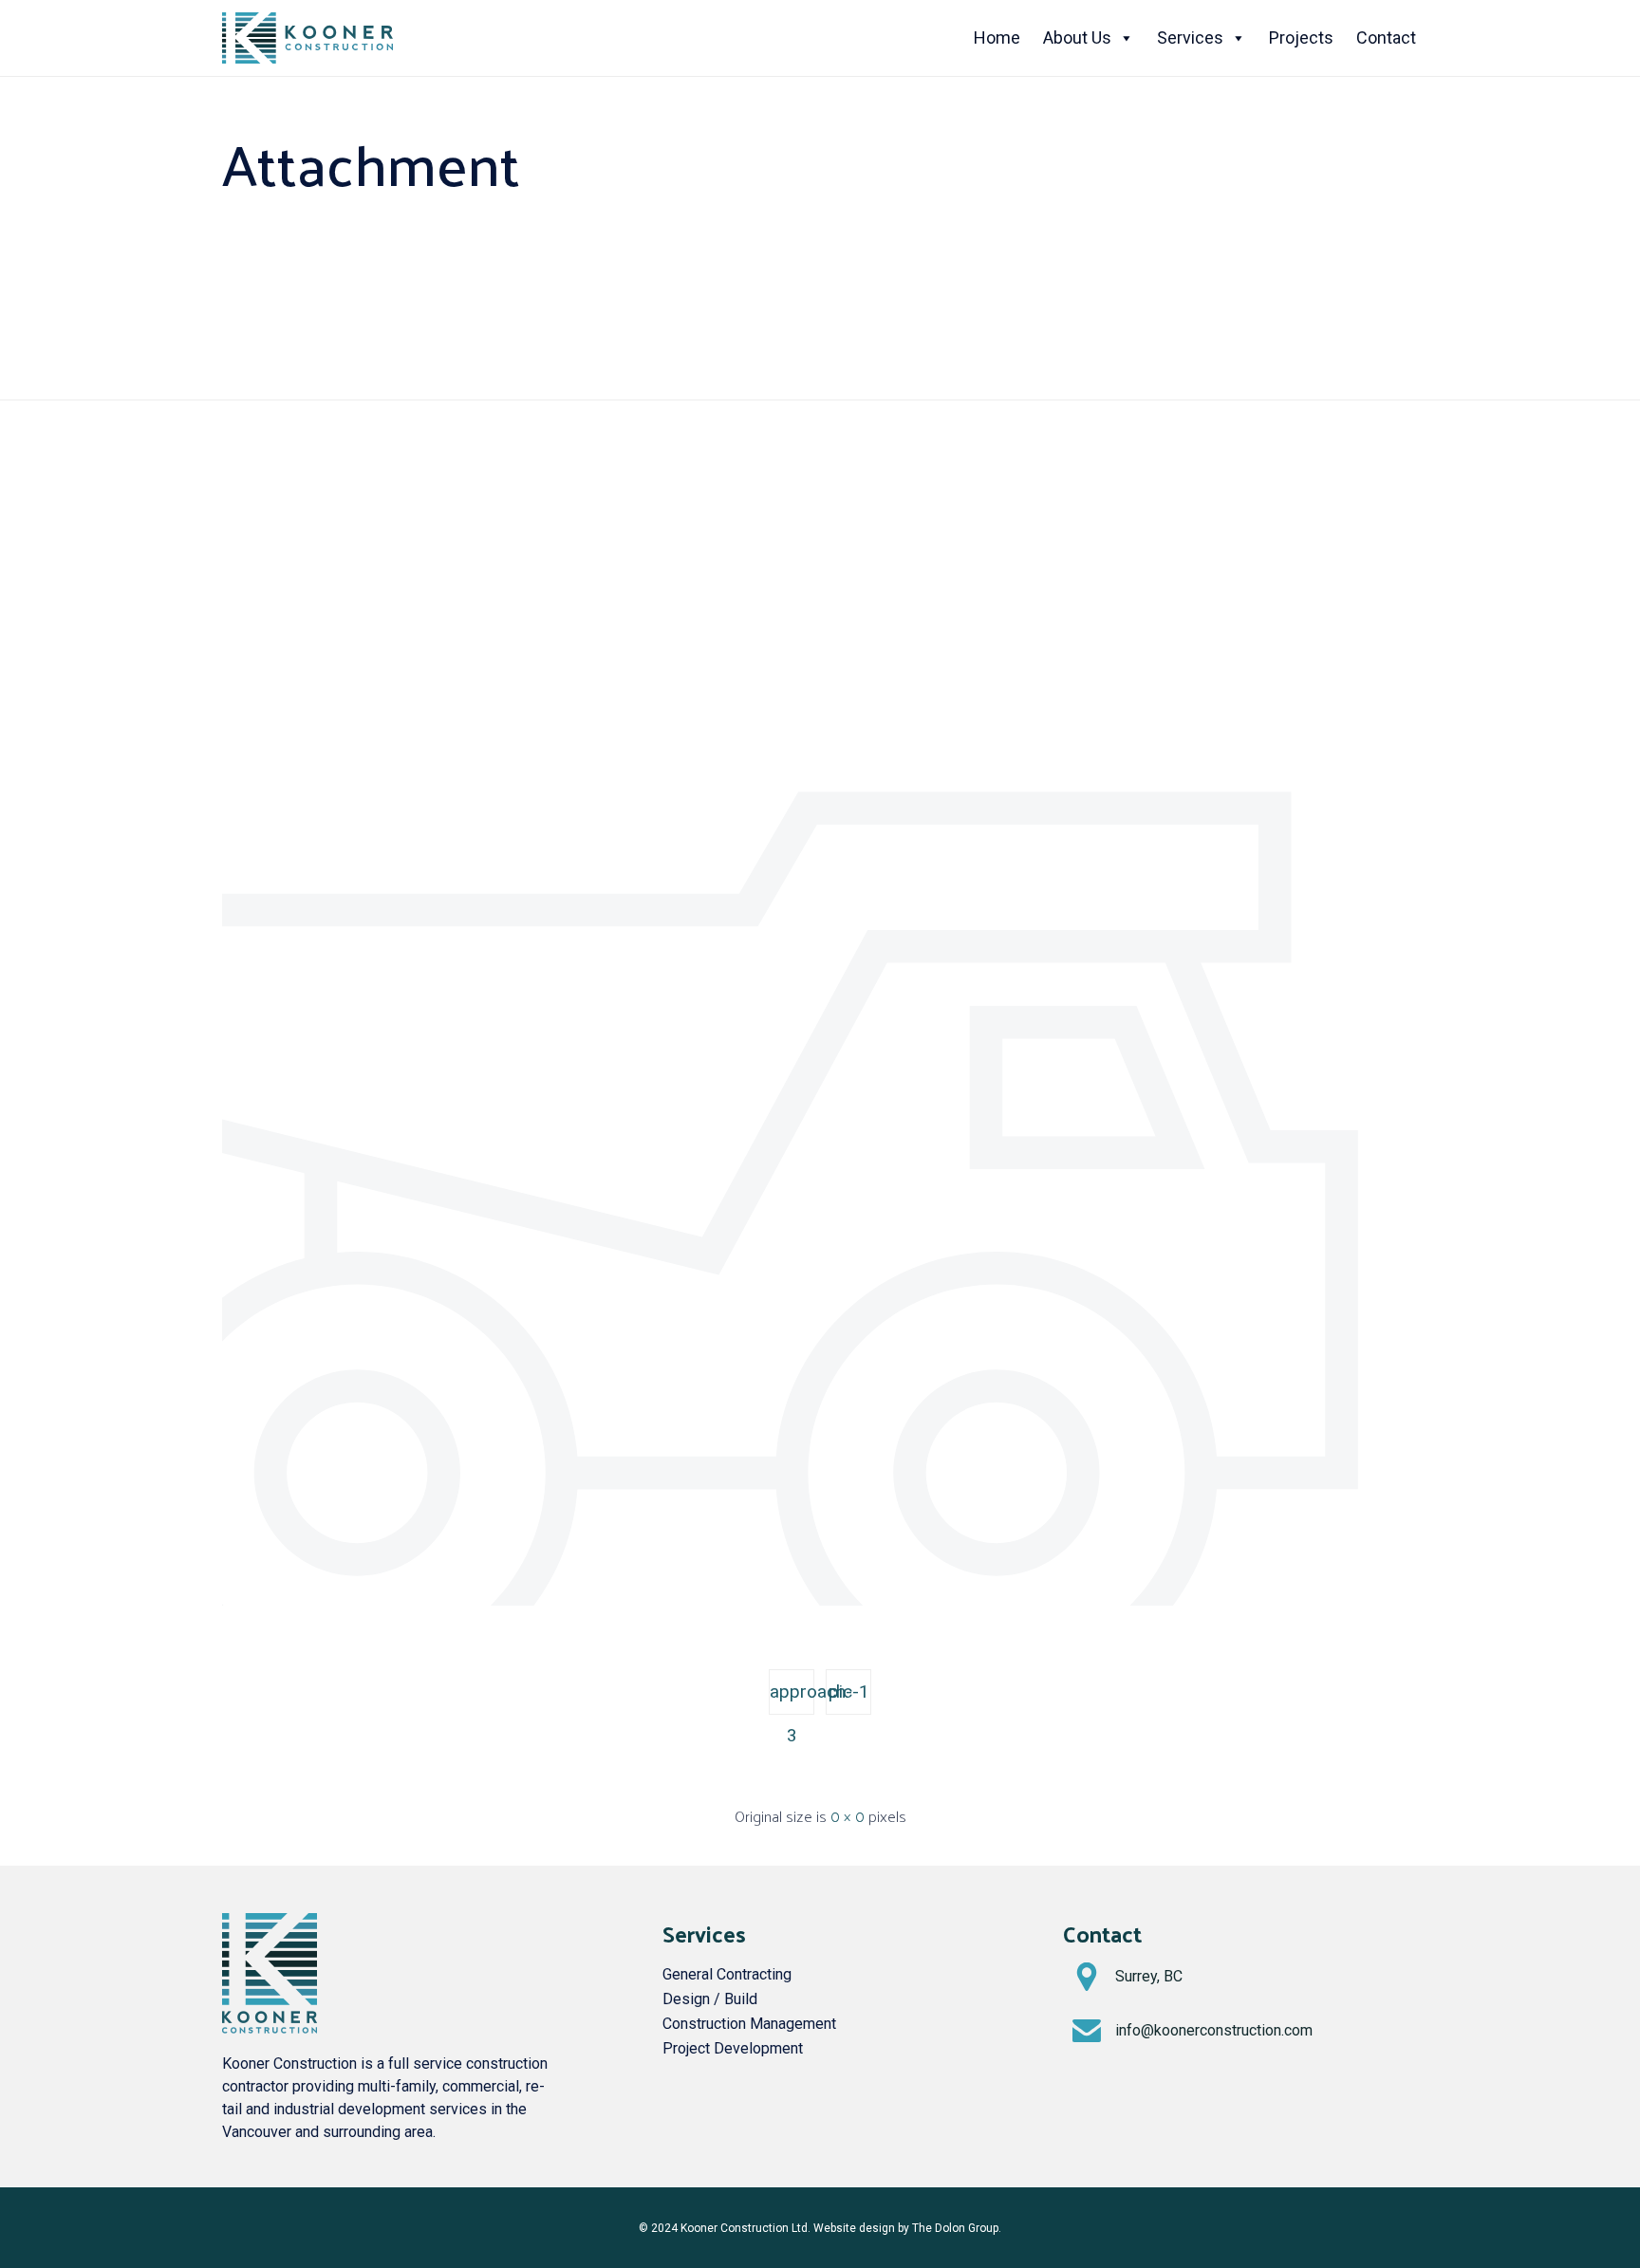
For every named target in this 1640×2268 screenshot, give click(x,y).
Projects (1301, 37)
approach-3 (792, 1698)
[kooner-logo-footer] (270, 2028)
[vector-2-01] (820, 1601)
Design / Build (710, 1999)
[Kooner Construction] (307, 38)
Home (997, 37)
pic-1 (849, 1692)
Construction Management (749, 2024)
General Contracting (727, 1974)
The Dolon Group (955, 2228)
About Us (1077, 37)
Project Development (733, 2048)
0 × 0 (848, 1816)
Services (1190, 37)
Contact (1386, 37)
